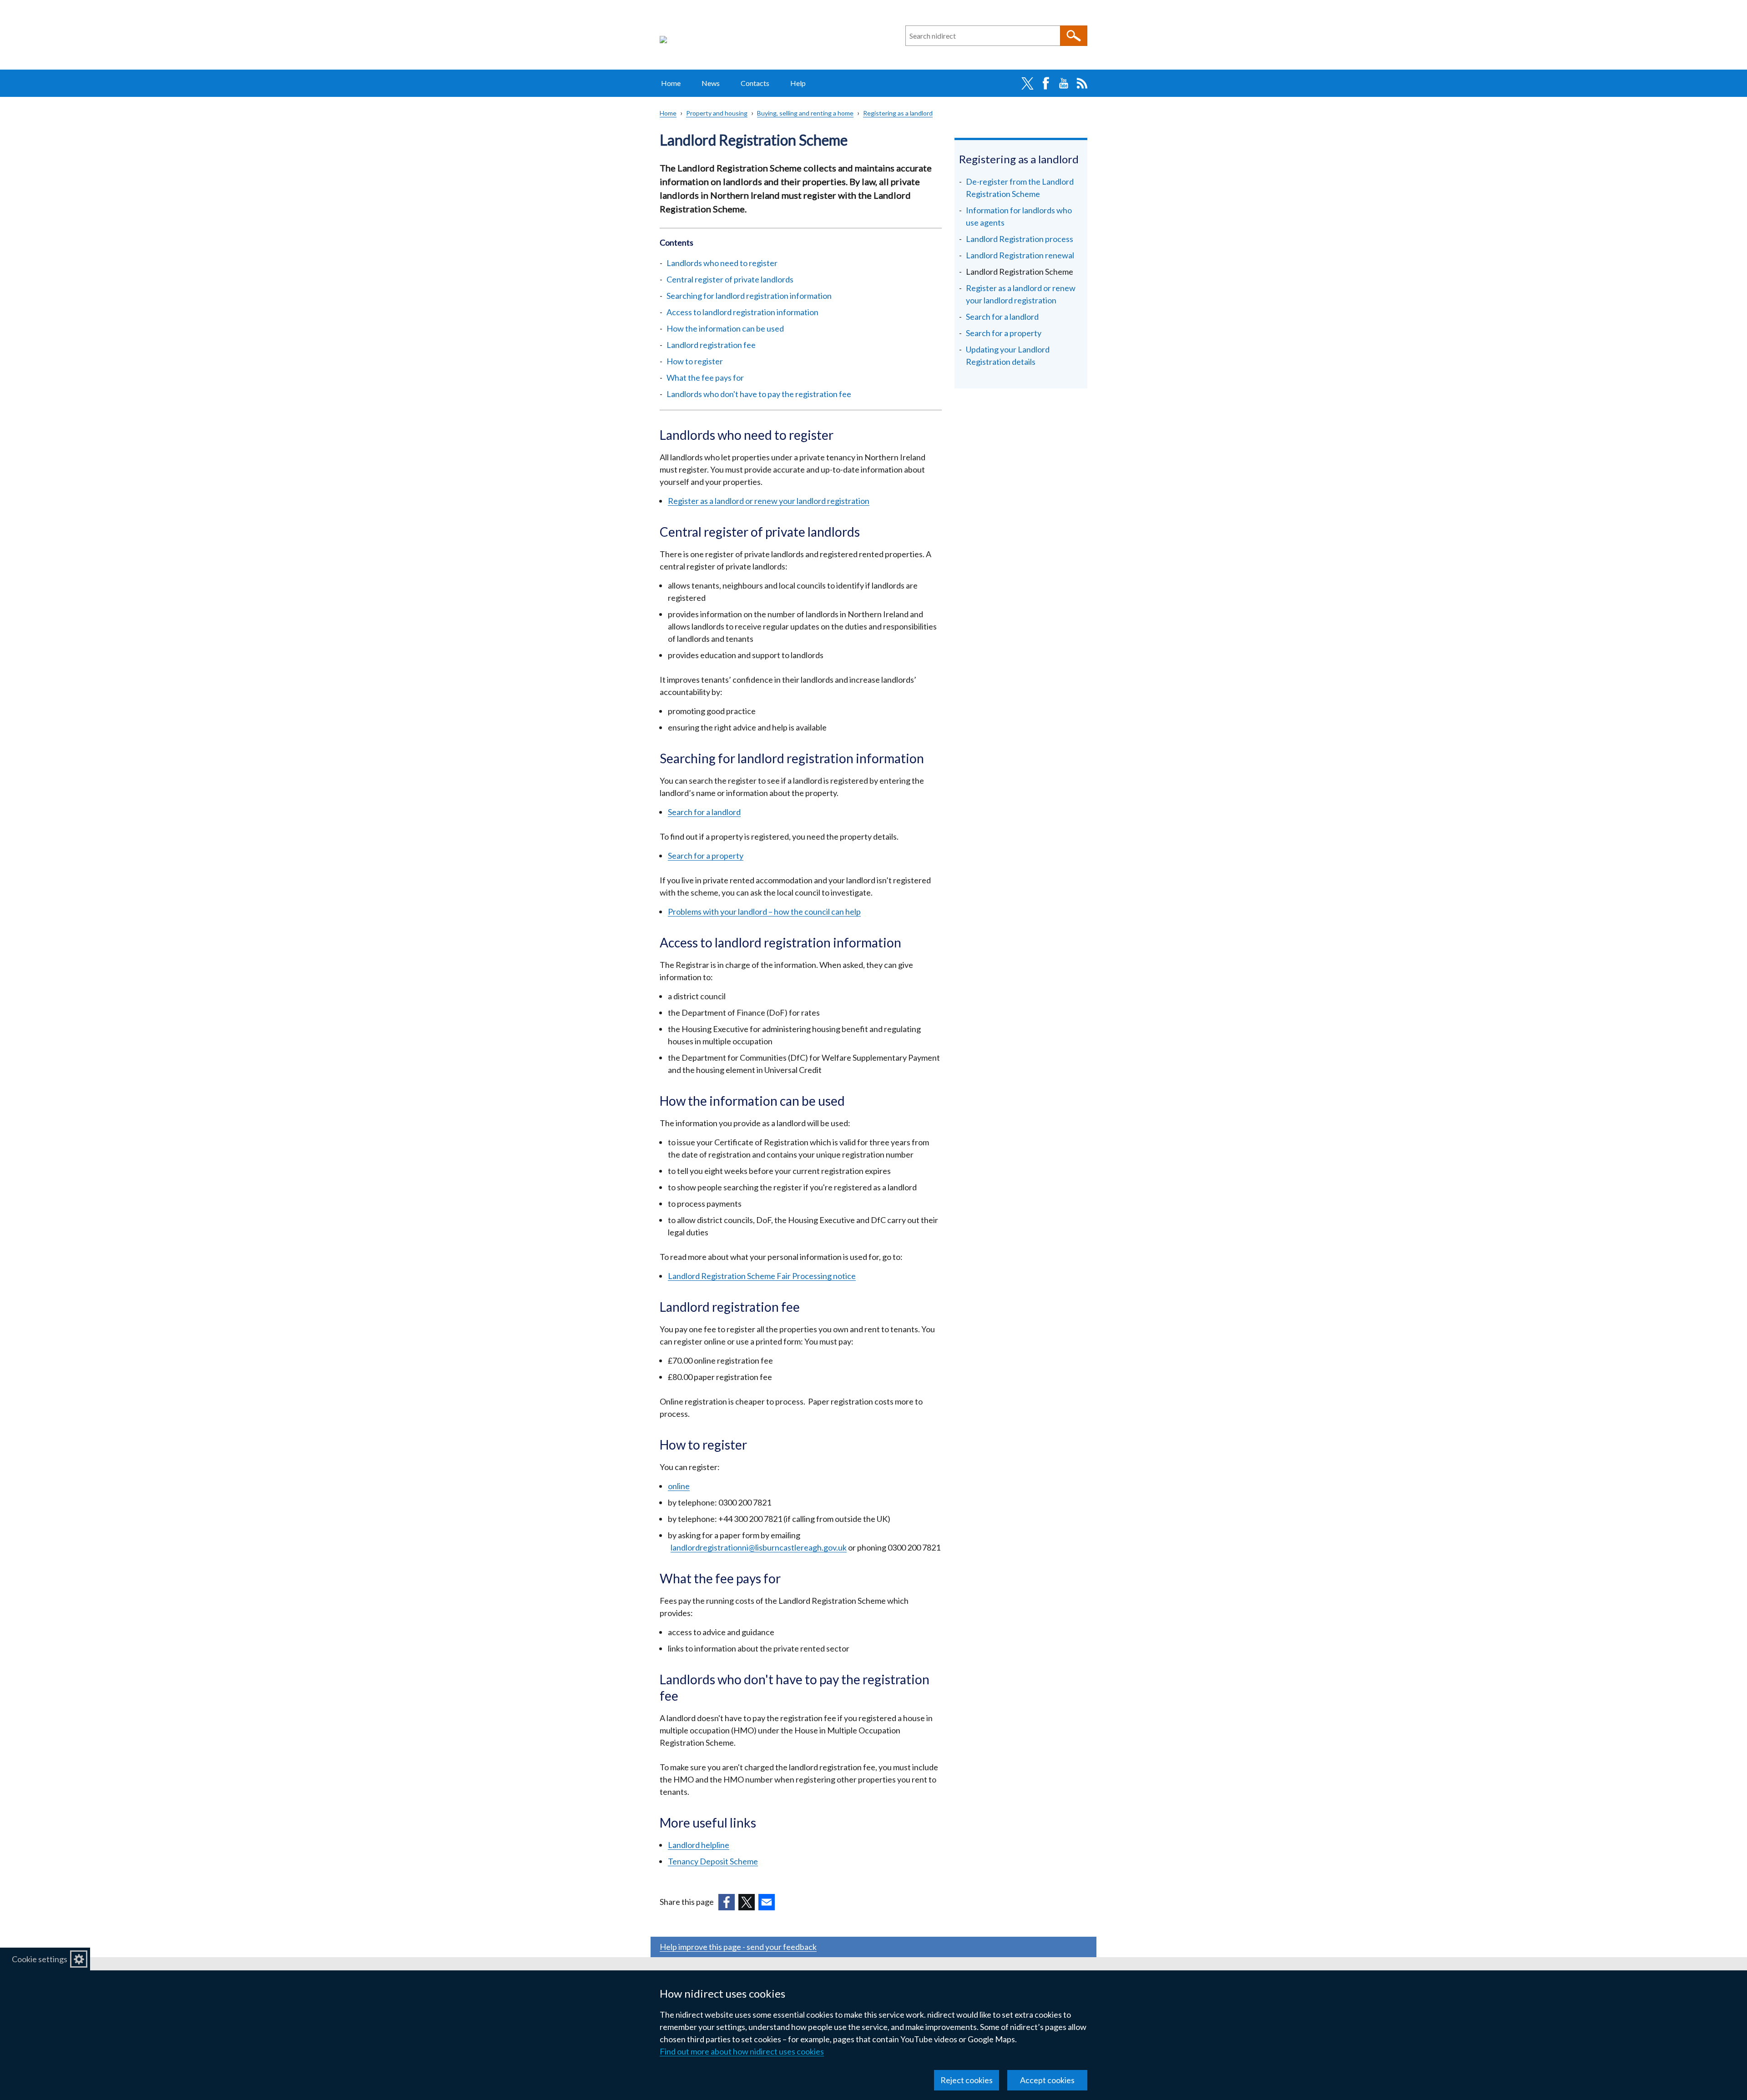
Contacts (755, 83)
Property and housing (717, 113)
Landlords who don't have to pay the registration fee (759, 394)
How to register (695, 361)
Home (671, 83)
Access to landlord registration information (742, 312)
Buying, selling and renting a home (805, 113)
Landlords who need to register (722, 263)
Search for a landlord (704, 812)
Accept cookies (1047, 2080)
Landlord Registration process (1020, 239)
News (711, 83)
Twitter (1027, 83)
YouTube (1064, 83)
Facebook (1045, 83)
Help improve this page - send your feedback (738, 1947)
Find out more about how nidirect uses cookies (742, 2051)
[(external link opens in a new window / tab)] (727, 1902)
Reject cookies (967, 2080)
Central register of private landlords (730, 279)
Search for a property (706, 856)
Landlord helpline (699, 1845)
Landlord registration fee (711, 345)
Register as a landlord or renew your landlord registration (769, 501)
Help (798, 83)
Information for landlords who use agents (1019, 216)
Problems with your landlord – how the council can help (764, 912)
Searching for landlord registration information (749, 296)
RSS (1082, 83)
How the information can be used (725, 328)
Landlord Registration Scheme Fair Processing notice (762, 1276)
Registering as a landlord (898, 113)
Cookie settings (40, 1959)
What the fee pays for (705, 378)
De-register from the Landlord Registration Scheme (1020, 188)
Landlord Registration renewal (1020, 255)
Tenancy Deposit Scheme (713, 1861)
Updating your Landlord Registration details (1008, 355)
